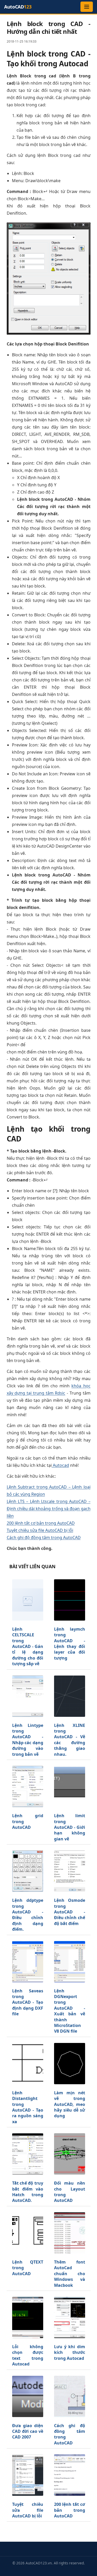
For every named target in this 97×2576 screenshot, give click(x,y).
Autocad (60, 1465)
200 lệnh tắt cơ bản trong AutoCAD (41, 1523)
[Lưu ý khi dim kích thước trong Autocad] (70, 2317)
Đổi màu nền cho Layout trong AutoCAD (70, 2192)
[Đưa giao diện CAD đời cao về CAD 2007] (28, 2396)
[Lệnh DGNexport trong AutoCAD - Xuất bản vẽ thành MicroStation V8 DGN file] (70, 1962)
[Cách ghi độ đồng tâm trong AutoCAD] (70, 2396)
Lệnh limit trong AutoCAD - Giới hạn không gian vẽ (70, 1827)
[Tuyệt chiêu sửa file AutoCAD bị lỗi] (28, 2475)
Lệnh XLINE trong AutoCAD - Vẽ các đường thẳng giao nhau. (70, 1740)
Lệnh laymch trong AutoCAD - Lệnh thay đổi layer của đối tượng (70, 1644)
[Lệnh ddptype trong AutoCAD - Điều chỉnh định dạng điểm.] (28, 1871)
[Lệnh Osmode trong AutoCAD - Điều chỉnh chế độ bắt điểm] (70, 1871)
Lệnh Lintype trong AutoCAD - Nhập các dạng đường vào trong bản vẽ (28, 1740)
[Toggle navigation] (87, 7)
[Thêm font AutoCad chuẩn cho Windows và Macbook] (70, 2233)
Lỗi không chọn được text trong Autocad (28, 2355)
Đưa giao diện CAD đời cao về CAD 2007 (28, 2431)
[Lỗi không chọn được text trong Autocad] (28, 2317)
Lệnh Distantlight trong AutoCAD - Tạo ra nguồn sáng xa (28, 2107)
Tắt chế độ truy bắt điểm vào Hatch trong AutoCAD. (28, 2192)
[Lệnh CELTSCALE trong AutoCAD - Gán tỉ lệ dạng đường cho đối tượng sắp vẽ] (28, 1600)
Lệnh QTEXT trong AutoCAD (28, 2268)
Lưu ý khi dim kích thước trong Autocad (70, 2352)
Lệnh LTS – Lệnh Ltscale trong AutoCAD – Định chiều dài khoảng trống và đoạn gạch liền (49, 1509)
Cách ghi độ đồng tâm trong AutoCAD (44, 1537)
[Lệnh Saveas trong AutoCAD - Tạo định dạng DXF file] (28, 1962)
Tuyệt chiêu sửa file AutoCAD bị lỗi (40, 1530)
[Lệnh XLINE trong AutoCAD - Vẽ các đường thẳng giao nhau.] (70, 1696)
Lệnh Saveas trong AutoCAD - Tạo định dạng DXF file (28, 2002)
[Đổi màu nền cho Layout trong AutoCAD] (70, 2154)
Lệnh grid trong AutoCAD (28, 1821)
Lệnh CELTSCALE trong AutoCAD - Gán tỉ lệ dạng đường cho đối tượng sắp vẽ (28, 1646)
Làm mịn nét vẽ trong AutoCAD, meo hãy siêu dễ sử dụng (70, 2104)
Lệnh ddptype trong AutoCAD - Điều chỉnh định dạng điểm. (28, 1915)
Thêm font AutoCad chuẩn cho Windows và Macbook (70, 2274)
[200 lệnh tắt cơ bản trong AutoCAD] (70, 2475)
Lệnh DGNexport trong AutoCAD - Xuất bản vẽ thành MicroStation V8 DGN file (70, 2011)
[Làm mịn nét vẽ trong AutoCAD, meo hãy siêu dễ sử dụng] (70, 2064)
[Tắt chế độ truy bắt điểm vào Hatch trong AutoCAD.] (28, 2154)
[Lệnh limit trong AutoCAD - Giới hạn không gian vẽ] (70, 1786)
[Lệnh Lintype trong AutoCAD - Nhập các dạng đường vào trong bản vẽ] (28, 1696)
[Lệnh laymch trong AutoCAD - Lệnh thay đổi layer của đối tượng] (70, 1600)
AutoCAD (18, 7)
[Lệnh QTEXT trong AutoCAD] (28, 2233)
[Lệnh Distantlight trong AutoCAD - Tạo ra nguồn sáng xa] (28, 2064)
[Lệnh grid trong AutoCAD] (28, 1786)
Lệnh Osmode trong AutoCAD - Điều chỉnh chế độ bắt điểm (70, 1912)
